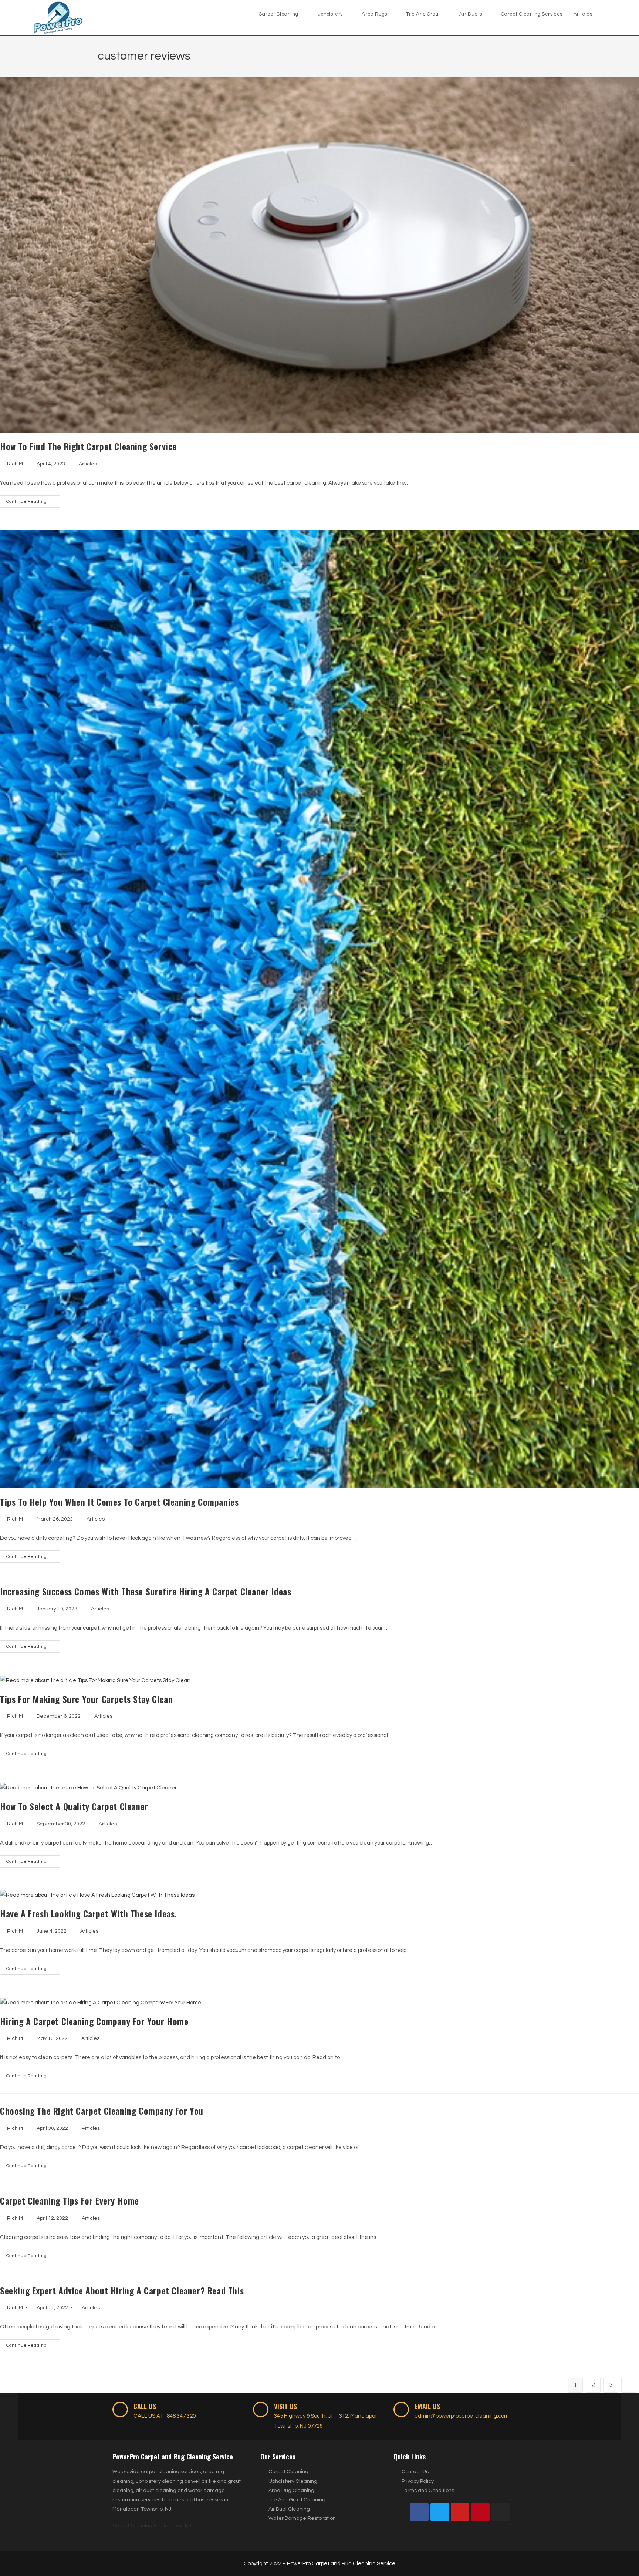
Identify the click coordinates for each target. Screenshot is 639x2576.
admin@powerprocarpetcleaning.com (462, 2416)
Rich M (15, 464)
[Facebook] (419, 2512)
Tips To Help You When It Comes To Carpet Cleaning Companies (119, 1502)
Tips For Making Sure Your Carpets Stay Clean (86, 1699)
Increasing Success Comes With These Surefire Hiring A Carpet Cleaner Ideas (146, 1591)
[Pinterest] (480, 2512)
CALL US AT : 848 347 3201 (166, 2416)
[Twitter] (440, 2512)
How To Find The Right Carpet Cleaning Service (88, 446)
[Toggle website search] (605, 14)
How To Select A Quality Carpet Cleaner (74, 1806)
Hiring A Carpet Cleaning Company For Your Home (94, 2021)
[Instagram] (501, 2512)
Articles (88, 464)
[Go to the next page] (629, 2385)
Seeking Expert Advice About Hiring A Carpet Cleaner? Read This (122, 2290)
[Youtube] (460, 2512)
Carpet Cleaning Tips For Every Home (70, 2200)
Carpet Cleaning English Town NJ (152, 2526)
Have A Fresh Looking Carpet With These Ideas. (89, 1913)
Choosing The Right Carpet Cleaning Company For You (102, 2111)
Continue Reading (33, 499)
